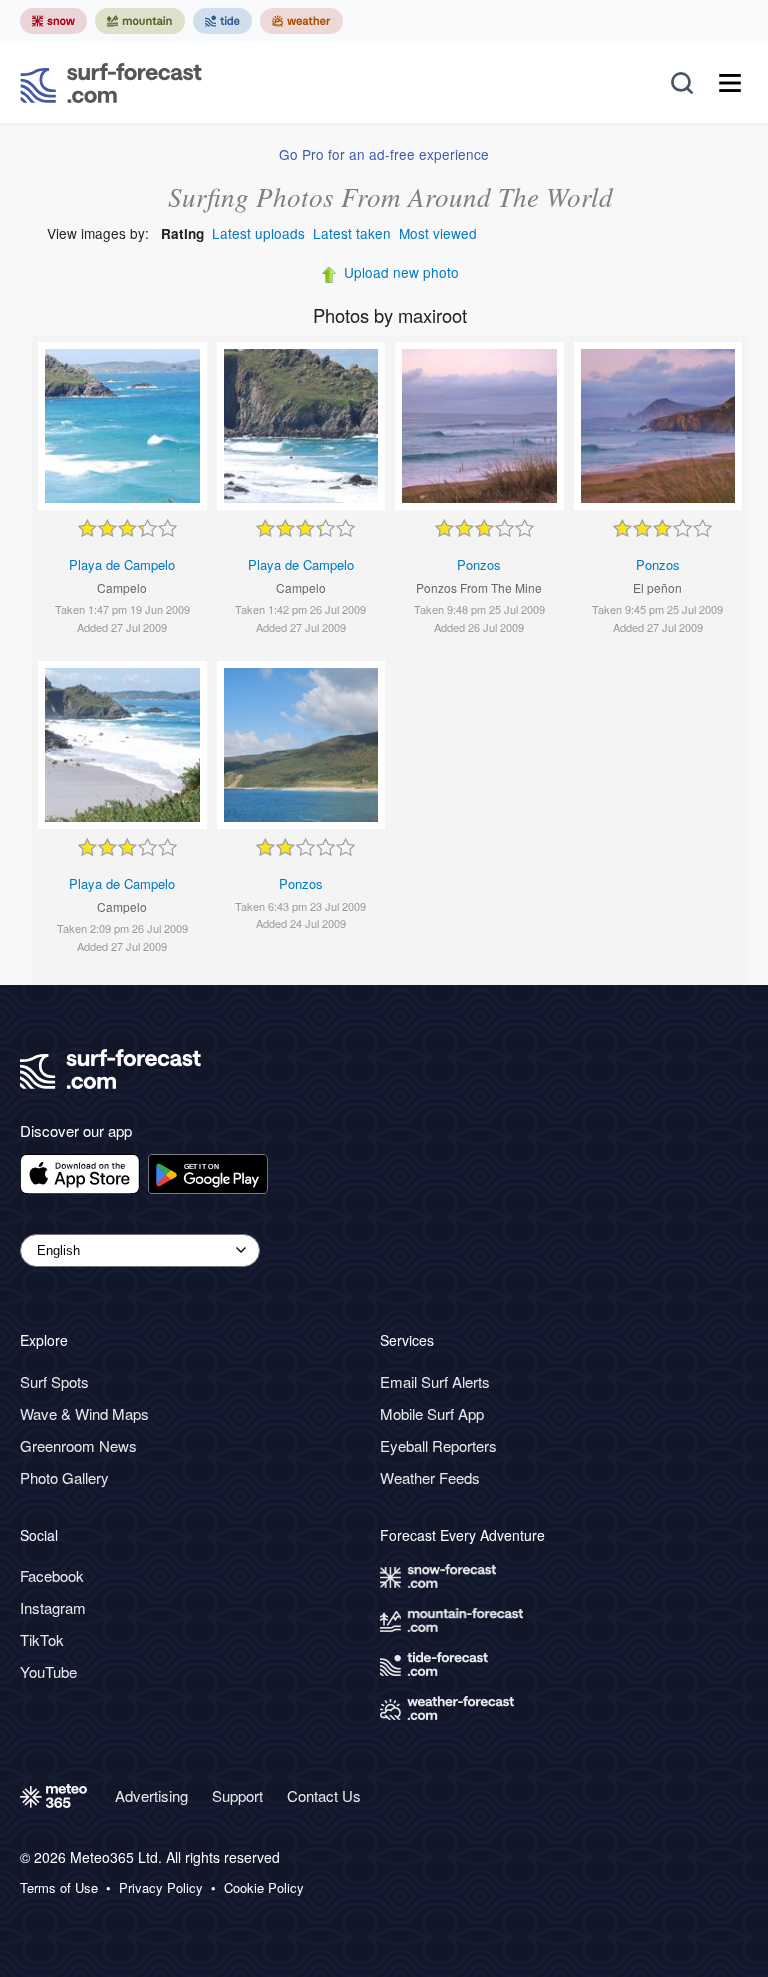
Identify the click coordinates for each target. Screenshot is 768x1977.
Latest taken (352, 233)
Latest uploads (258, 233)
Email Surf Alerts (435, 1381)
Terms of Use (59, 1888)
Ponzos (479, 564)
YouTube (48, 1671)
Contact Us (324, 1795)
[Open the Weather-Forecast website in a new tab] (301, 21)
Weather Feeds (430, 1477)
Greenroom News (78, 1445)
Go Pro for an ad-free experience (384, 154)
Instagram (53, 1607)
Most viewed (438, 233)
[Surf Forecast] (111, 83)
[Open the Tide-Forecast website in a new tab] (222, 21)
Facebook (52, 1575)
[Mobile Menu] (730, 83)
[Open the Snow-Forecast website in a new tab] (53, 21)
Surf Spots (54, 1381)
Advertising (151, 1795)
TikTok (42, 1639)
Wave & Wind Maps (84, 1413)
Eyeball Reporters (438, 1445)
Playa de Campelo (122, 564)
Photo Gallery (64, 1477)
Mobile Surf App (432, 1413)
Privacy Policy (161, 1888)
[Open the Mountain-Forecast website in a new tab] (140, 21)
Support (237, 1795)
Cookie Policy (264, 1888)
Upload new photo (401, 272)
